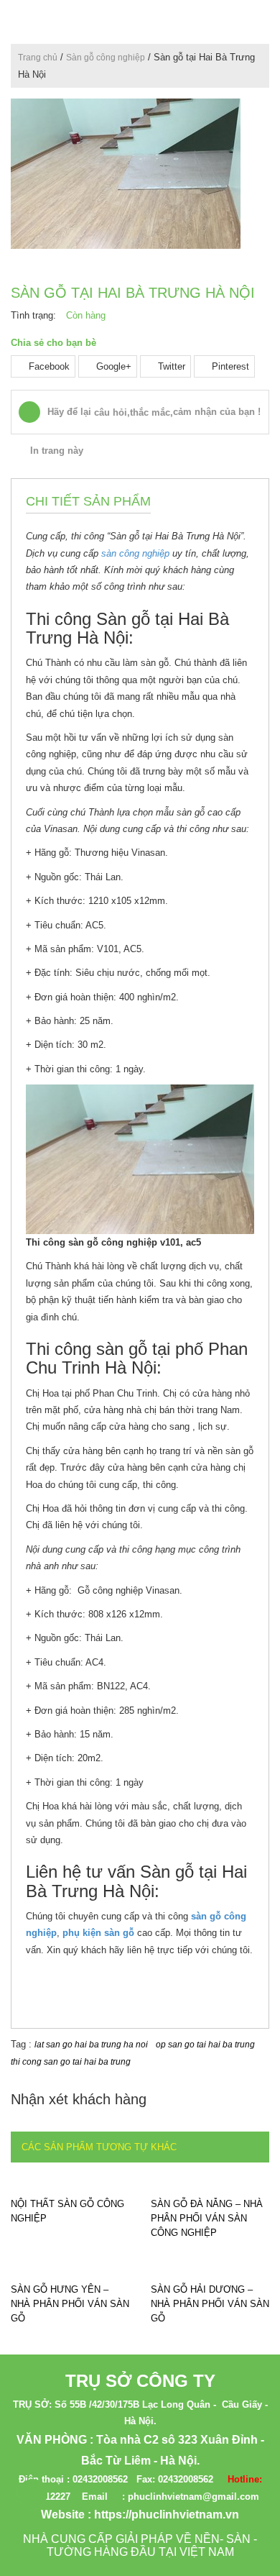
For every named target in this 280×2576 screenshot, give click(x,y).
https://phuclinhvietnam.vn (167, 2515)
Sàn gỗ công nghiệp (106, 58)
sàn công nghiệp (135, 553)
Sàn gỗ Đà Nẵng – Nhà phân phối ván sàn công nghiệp (207, 2218)
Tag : (23, 2044)
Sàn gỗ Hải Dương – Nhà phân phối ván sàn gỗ (210, 2304)
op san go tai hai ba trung (205, 2045)
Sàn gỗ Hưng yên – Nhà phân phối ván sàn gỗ (70, 2304)
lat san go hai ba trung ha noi (91, 2045)
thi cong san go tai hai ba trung (71, 2062)
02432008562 (100, 2479)
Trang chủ (38, 58)
